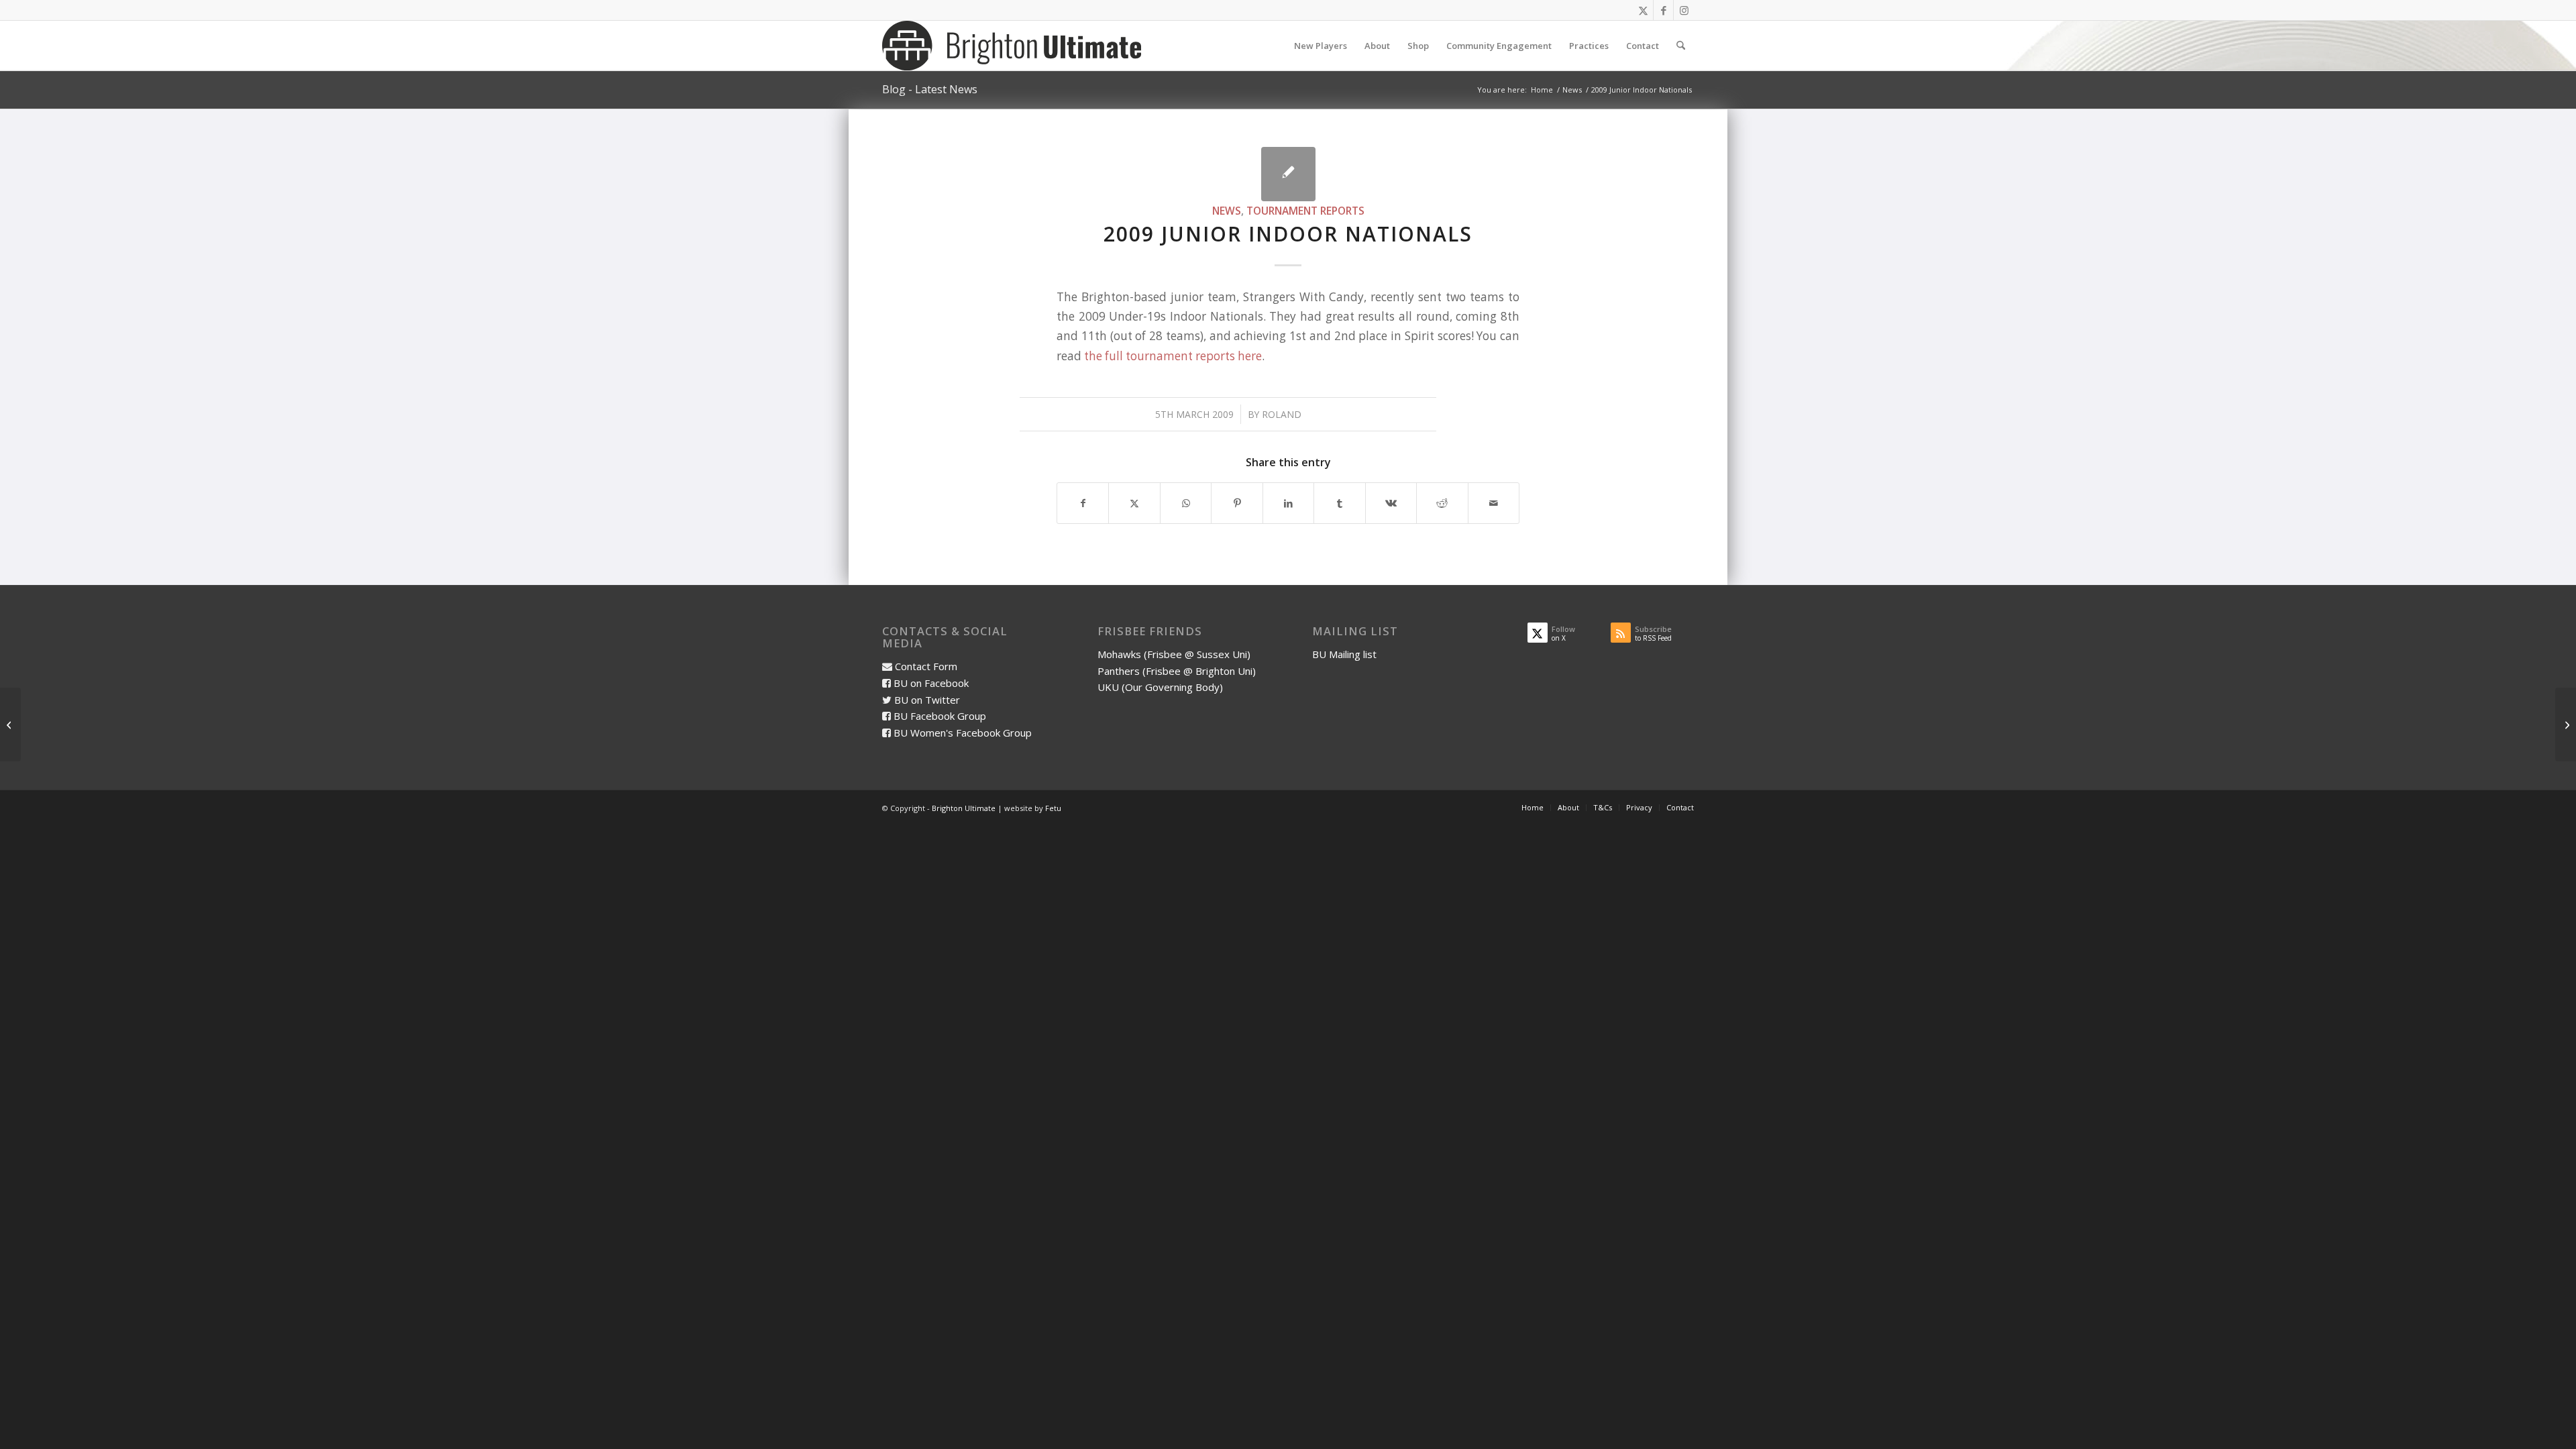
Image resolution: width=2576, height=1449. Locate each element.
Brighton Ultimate (964, 808)
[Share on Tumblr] (1339, 503)
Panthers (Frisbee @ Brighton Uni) (1177, 671)
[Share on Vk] (1391, 503)
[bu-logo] (1012, 46)
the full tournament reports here (1173, 356)
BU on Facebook (931, 683)
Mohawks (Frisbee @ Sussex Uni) (1174, 654)
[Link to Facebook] (1663, 10)
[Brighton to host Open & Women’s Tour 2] (10, 724)
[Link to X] (1643, 10)
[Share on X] (1134, 503)
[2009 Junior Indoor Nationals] (1288, 174)
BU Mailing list (1344, 654)
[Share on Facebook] (1083, 503)
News (1227, 211)
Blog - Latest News (930, 89)
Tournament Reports (1305, 211)
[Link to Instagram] (1684, 10)
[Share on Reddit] (1442, 503)
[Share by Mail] (1494, 503)
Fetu (1053, 808)
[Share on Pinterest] (1237, 503)
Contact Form (926, 666)
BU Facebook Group (940, 716)
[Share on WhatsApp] (1186, 503)
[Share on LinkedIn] (1288, 503)
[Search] (1681, 46)
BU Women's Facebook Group (963, 733)
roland (1282, 414)
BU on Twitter (927, 700)
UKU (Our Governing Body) (1160, 687)
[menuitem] (1321, 46)
